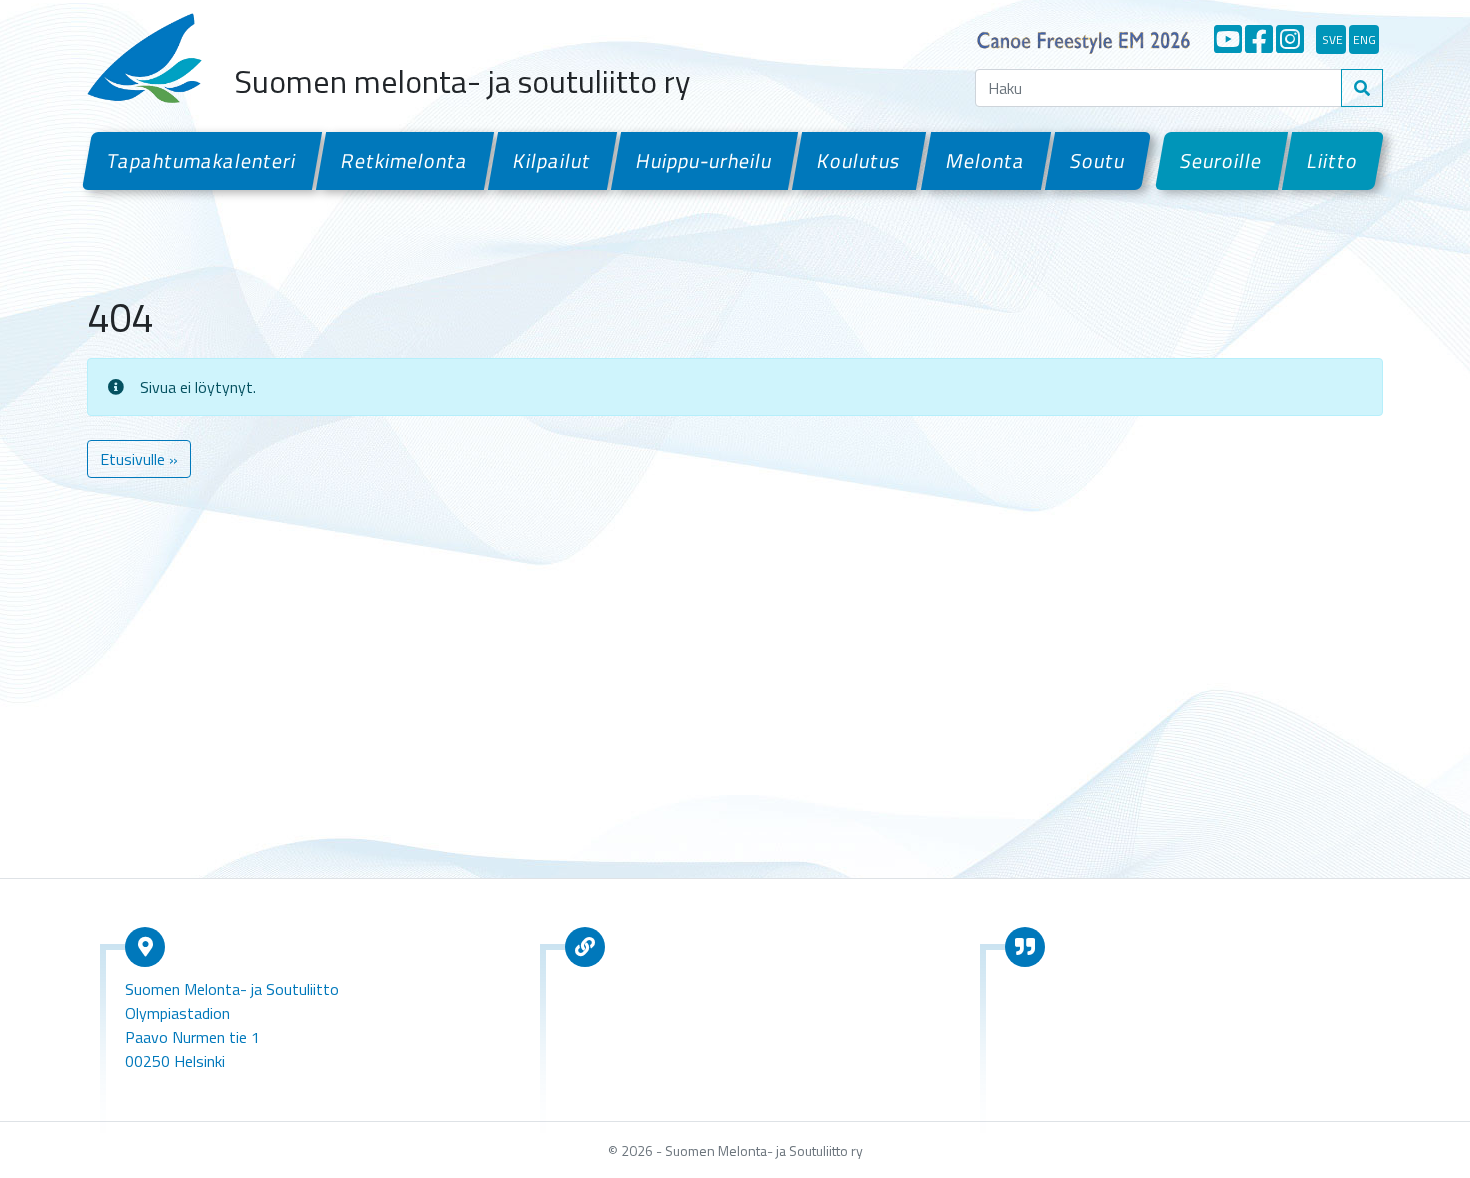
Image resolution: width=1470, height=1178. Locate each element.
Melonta (985, 160)
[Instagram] (1290, 39)
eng (1364, 39)
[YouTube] (1228, 39)
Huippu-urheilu (704, 160)
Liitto (1333, 160)
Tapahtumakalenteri (202, 160)
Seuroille (1221, 160)
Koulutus (859, 160)
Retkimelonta (405, 160)
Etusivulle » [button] (139, 459)
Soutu (1098, 160)
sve (1332, 39)
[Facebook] (1259, 39)
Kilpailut (552, 160)
